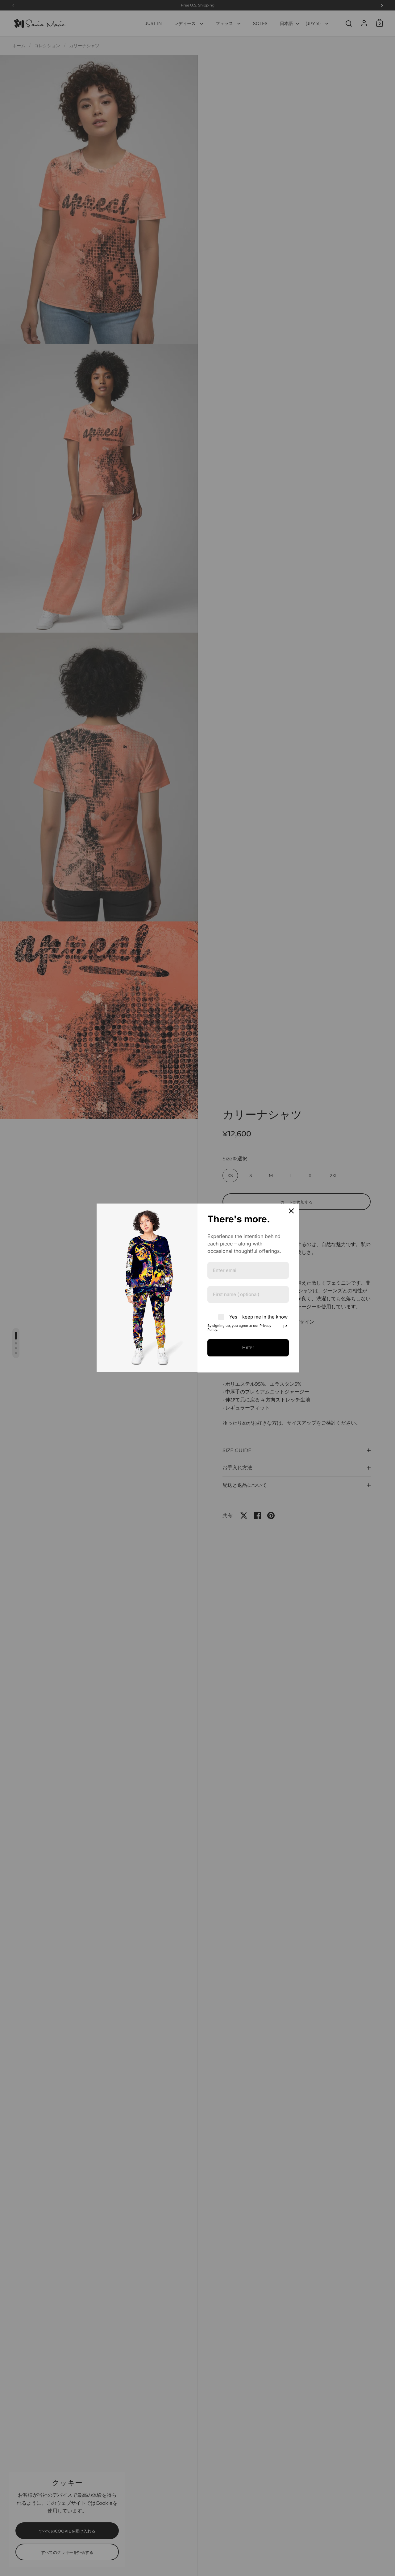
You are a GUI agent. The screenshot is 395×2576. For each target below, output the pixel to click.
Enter (248, 1348)
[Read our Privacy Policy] (285, 1327)
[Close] (291, 1211)
